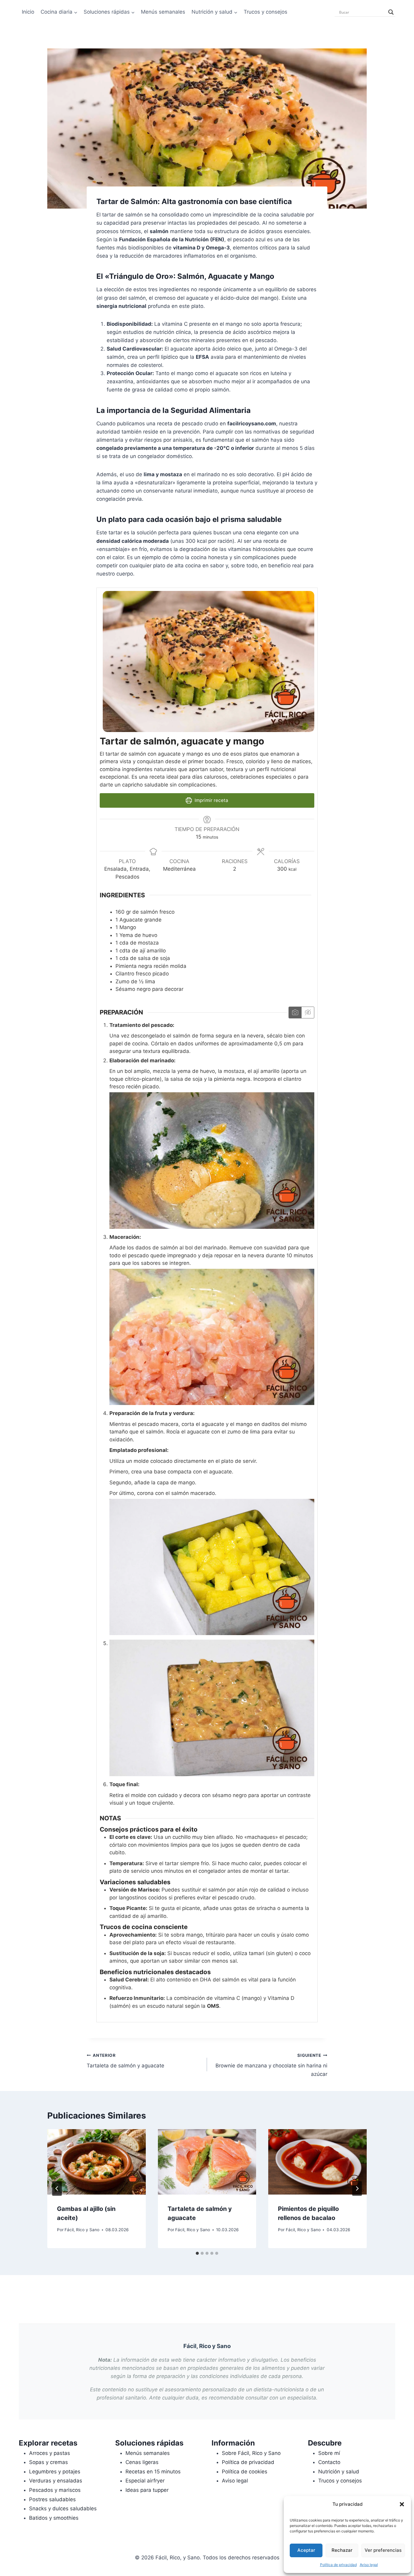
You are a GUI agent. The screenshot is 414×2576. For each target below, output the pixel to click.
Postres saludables (52, 2499)
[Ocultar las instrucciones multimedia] (308, 1013)
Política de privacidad (338, 2565)
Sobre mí (329, 2453)
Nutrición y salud (339, 2472)
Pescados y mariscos (55, 2490)
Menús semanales (163, 12)
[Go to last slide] (57, 2188)
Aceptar (306, 2550)
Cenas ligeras (142, 2462)
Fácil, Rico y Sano (82, 2230)
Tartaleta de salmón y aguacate (125, 2061)
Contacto (329, 2462)
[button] (402, 2504)
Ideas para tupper (147, 2490)
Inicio (28, 12)
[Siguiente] (357, 2188)
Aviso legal (369, 2565)
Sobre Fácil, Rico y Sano (251, 2453)
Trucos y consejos (265, 12)
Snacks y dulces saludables (63, 2508)
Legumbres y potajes (55, 2472)
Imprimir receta (211, 800)
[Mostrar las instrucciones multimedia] (295, 1013)
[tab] (197, 2253)
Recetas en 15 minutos (153, 2472)
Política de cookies (245, 2472)
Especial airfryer (145, 2481)
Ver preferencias (383, 2550)
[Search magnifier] (391, 12)
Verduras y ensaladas (56, 2481)
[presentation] (97, 2162)
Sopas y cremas (48, 2462)
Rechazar (342, 2550)
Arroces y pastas (50, 2453)
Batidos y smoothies (54, 2518)
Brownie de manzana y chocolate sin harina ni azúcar (271, 2065)
